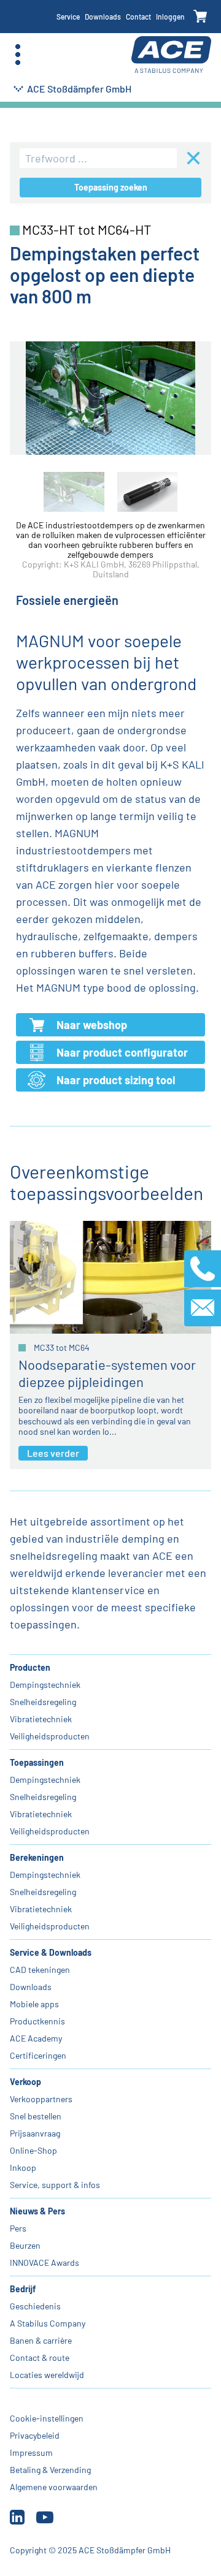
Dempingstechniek (45, 1685)
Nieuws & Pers (37, 2211)
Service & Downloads (51, 1952)
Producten (30, 1667)
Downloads (103, 17)
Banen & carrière (41, 2340)
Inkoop (23, 2168)
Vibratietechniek (41, 1719)
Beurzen (25, 2245)
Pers (18, 2228)
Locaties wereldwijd (47, 2375)
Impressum (31, 2453)
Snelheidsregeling (43, 1702)
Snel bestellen (36, 2116)
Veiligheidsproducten (50, 1736)
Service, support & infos (55, 2185)
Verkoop (25, 2082)
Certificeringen (38, 2055)
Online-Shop (33, 2150)
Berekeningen (37, 1857)
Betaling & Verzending (50, 2470)
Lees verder (53, 1453)
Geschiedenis (35, 2306)
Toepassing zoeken (111, 187)
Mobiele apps (34, 2004)
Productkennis (37, 2021)
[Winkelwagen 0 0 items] (200, 17)
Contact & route (40, 2358)
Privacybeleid (35, 2435)
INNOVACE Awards (45, 2263)
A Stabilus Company (48, 2323)
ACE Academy (36, 2038)
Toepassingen (37, 1762)
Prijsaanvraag (35, 2133)
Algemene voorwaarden (54, 2487)
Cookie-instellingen (47, 2418)
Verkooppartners (41, 2099)
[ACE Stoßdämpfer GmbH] (171, 55)
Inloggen (170, 17)
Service (68, 17)
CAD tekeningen (40, 1970)
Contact (138, 17)
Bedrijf (23, 2289)
